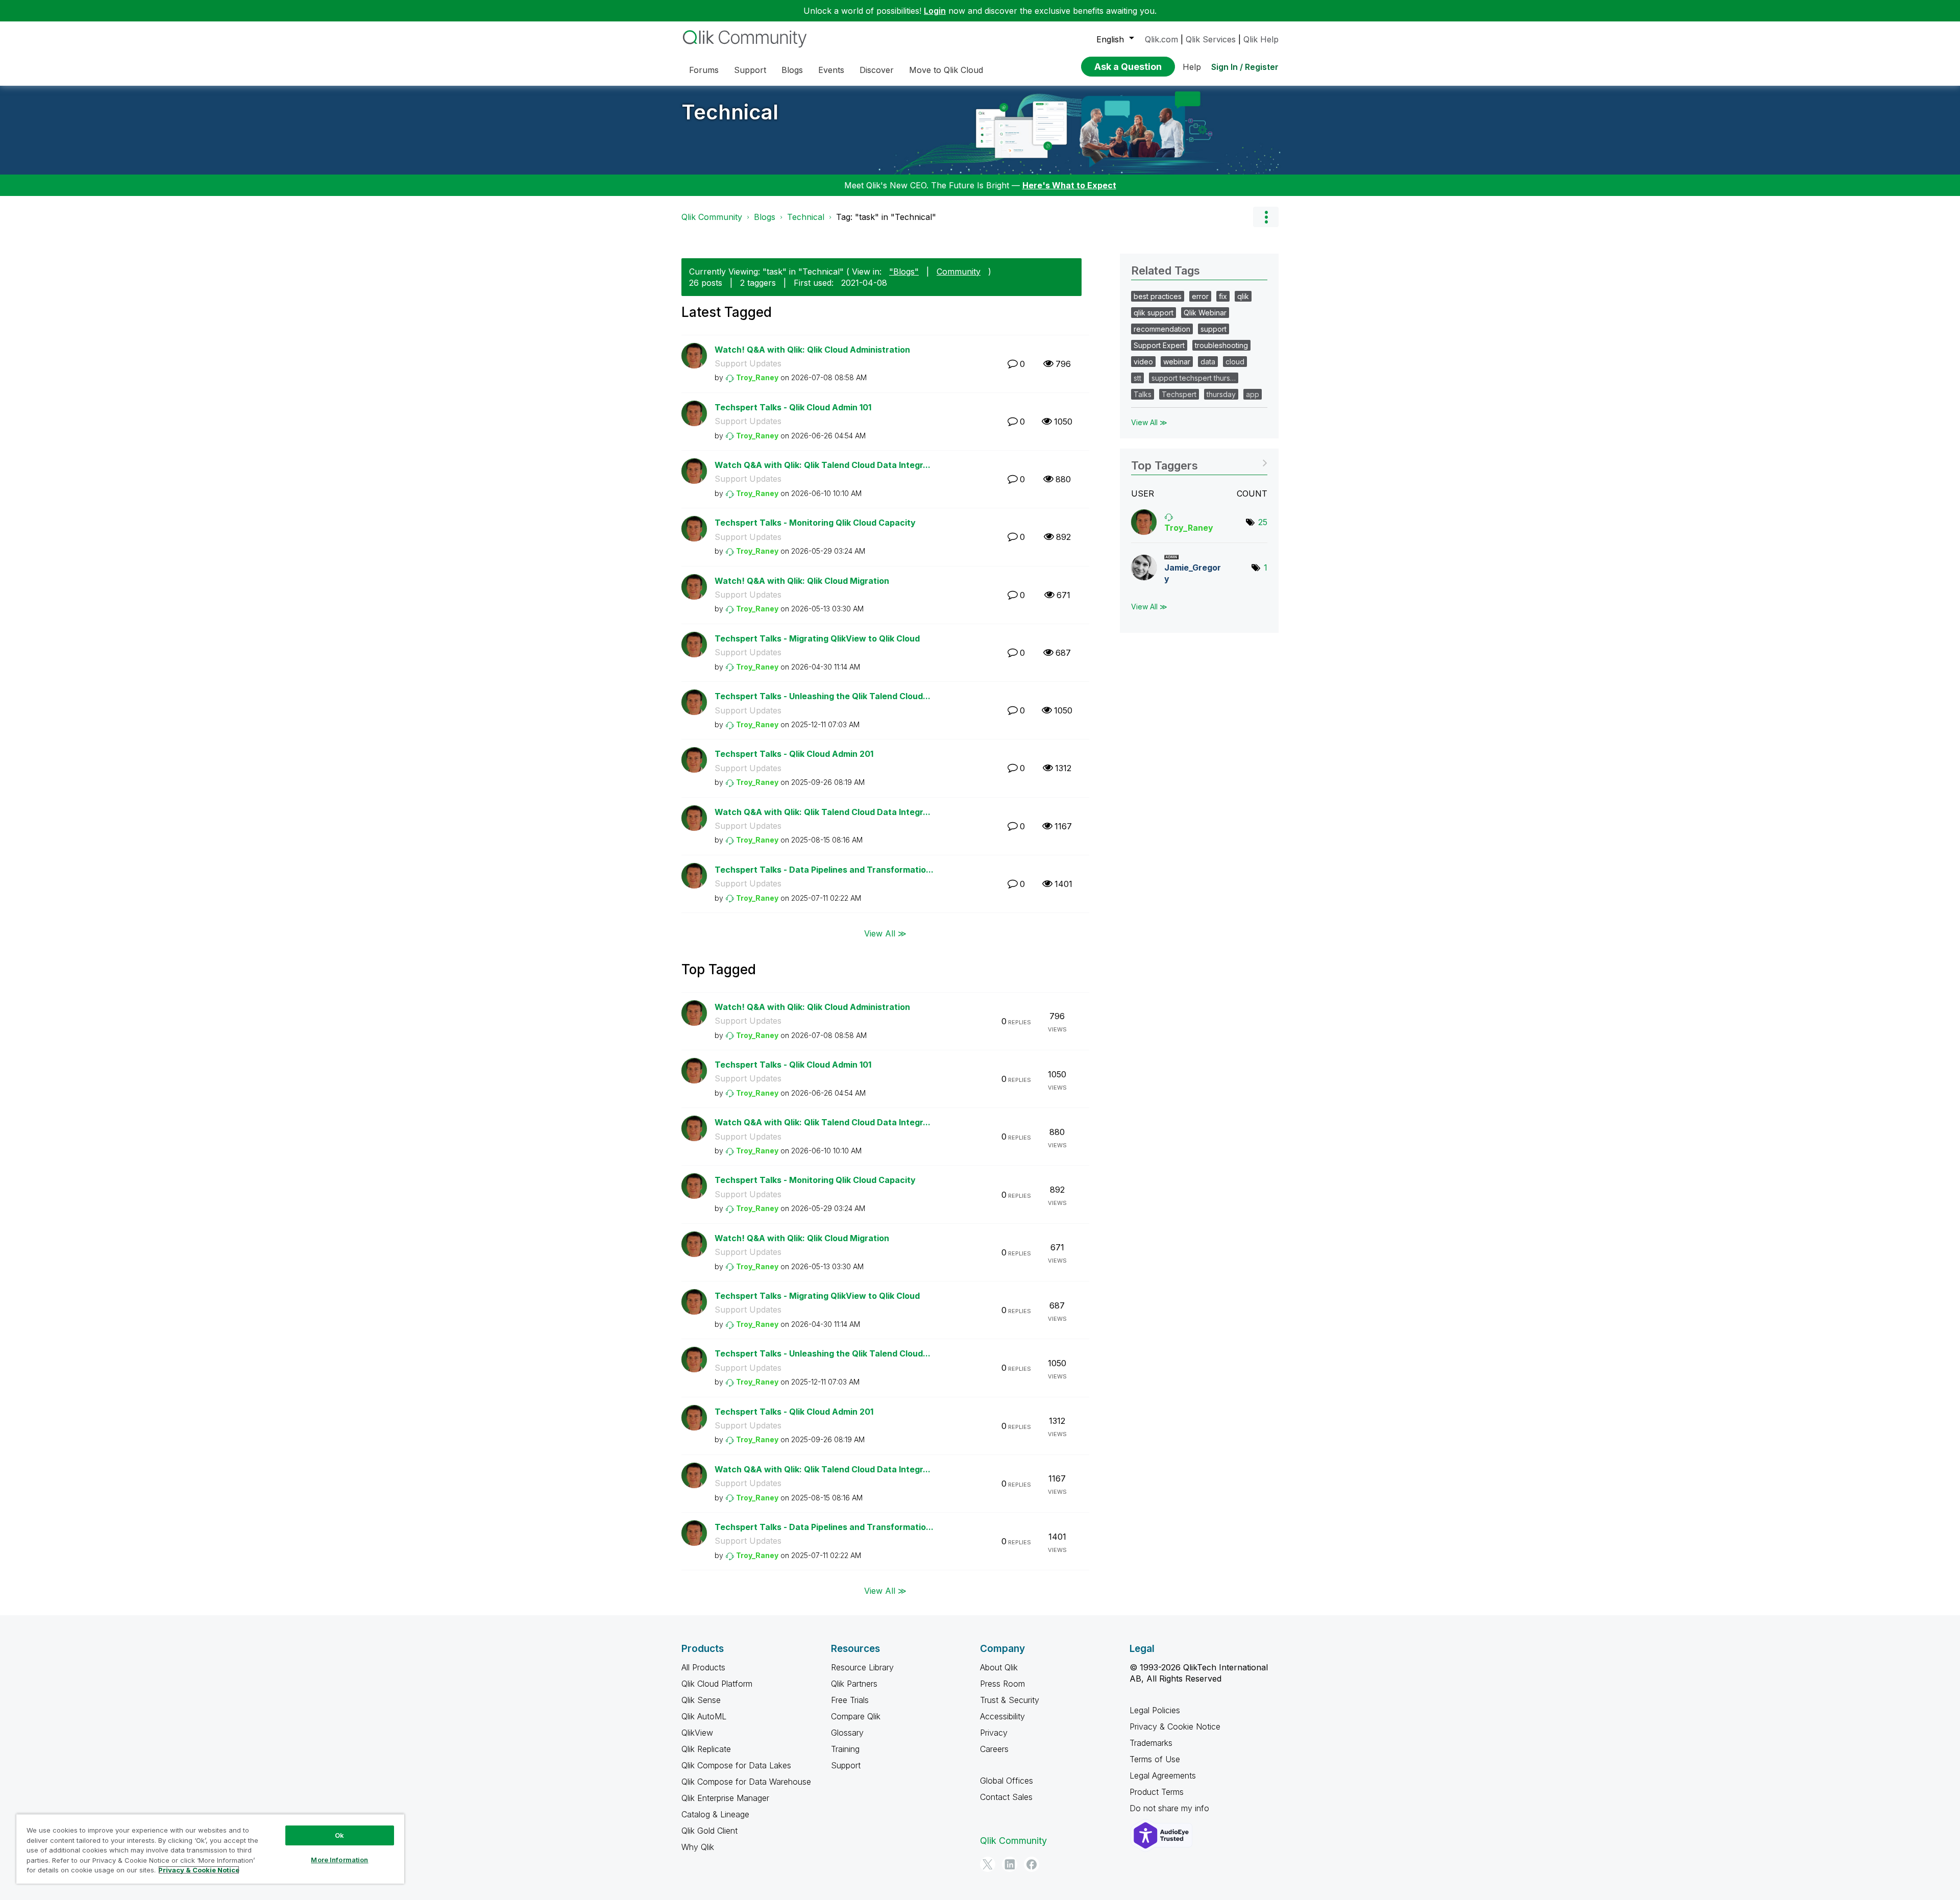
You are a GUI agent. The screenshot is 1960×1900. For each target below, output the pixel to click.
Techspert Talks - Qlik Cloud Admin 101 (793, 407)
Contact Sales (1006, 1797)
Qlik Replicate (706, 1749)
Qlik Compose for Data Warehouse (746, 1782)
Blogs (765, 217)
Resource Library (862, 1667)
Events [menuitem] (831, 70)
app (1253, 394)
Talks (1143, 394)
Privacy (994, 1733)
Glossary (847, 1733)
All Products (703, 1667)
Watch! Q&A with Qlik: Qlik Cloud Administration (812, 350)
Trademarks (1151, 1743)
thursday (1221, 394)
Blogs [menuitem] (792, 70)
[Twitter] (988, 1864)
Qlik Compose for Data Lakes (736, 1765)
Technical (730, 112)
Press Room (1002, 1684)
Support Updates (748, 363)
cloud (1235, 362)
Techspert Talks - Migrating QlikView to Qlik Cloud (817, 638)
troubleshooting (1221, 345)
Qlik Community (712, 217)
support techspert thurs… (1194, 378)
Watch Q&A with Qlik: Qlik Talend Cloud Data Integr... (823, 465)
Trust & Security (1010, 1700)
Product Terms (1157, 1792)
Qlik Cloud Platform (717, 1684)
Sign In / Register (1245, 67)
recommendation (1162, 329)
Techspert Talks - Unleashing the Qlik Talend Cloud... (823, 696)
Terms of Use (1155, 1759)
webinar (1177, 362)
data (1208, 362)
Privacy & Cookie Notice (1175, 1726)
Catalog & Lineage (715, 1814)
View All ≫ (885, 933)
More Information (339, 1860)
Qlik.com (1161, 39)
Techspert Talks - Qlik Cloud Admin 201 (794, 754)
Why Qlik (698, 1847)
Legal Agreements (1163, 1775)
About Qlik (999, 1667)
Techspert (1179, 394)
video (1143, 362)
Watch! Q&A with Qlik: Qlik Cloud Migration (802, 581)
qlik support (1154, 313)
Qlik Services (1211, 39)
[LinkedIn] (1010, 1864)
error (1200, 296)
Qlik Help (1261, 39)
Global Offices (1007, 1781)
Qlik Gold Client (709, 1831)
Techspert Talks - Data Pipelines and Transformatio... (824, 870)
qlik (1243, 296)
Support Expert (1159, 345)
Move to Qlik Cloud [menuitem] (946, 70)
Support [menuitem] (750, 70)
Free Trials (850, 1700)
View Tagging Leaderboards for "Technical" (1199, 462)
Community (959, 272)
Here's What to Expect (1069, 185)
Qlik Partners (854, 1684)
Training (845, 1749)
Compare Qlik (856, 1716)
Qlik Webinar (1205, 313)
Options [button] (1266, 217)
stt (1137, 378)
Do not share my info (1171, 1808)
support (1214, 329)
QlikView (697, 1733)
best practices (1158, 296)
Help (1192, 67)
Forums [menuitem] (704, 70)
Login (935, 11)
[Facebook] (1032, 1864)
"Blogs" (904, 272)
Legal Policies (1155, 1710)
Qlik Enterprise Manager (725, 1798)
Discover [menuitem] (877, 70)
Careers (994, 1749)
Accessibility (1002, 1716)
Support (846, 1765)
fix (1223, 296)
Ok (339, 1835)
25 (1263, 522)
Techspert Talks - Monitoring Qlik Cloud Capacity (815, 523)
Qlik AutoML (704, 1716)
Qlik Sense (701, 1700)
